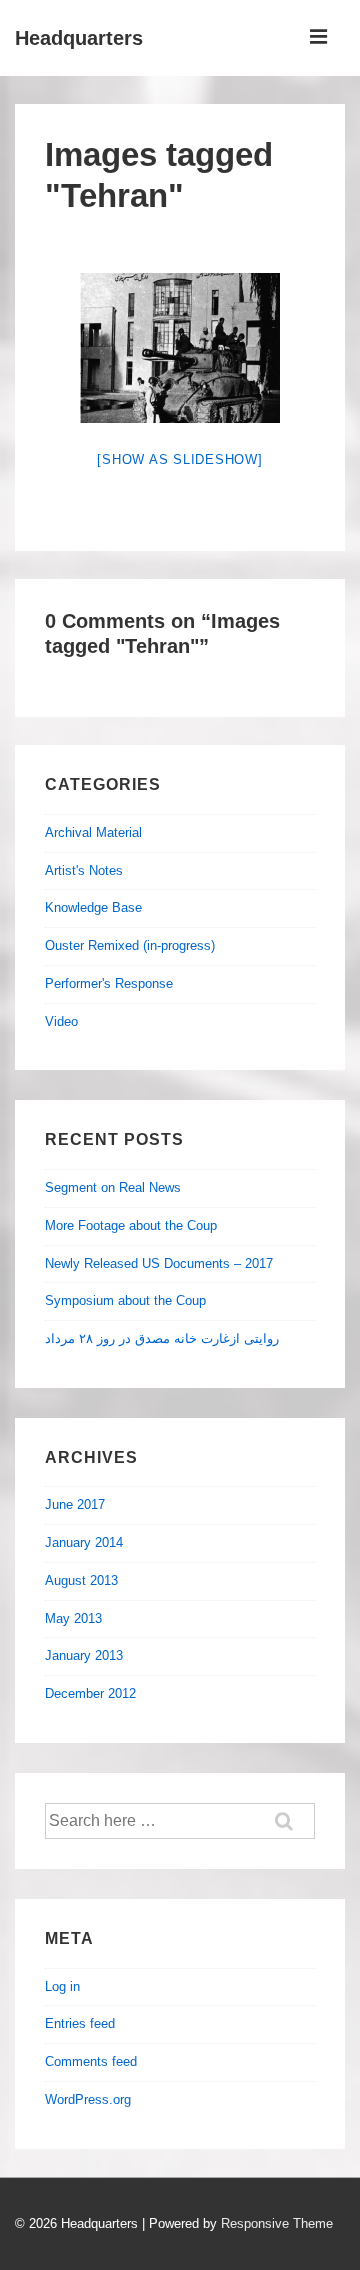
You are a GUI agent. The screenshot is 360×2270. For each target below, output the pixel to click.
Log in (62, 1986)
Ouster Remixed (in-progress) (130, 945)
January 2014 (84, 1542)
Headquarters (79, 38)
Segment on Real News (113, 1187)
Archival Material (93, 832)
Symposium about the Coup (125, 1300)
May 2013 (73, 1618)
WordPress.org (88, 2099)
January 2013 (84, 1655)
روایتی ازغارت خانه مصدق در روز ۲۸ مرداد (162, 1338)
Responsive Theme (277, 2223)
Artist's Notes (84, 870)
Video (61, 1021)
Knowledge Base (93, 907)
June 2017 (75, 1504)
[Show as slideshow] (179, 459)
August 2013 (81, 1580)
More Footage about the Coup (131, 1225)
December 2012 (90, 1693)
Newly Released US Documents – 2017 (159, 1263)
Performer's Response (109, 983)
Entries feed (80, 2023)
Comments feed (91, 2061)
